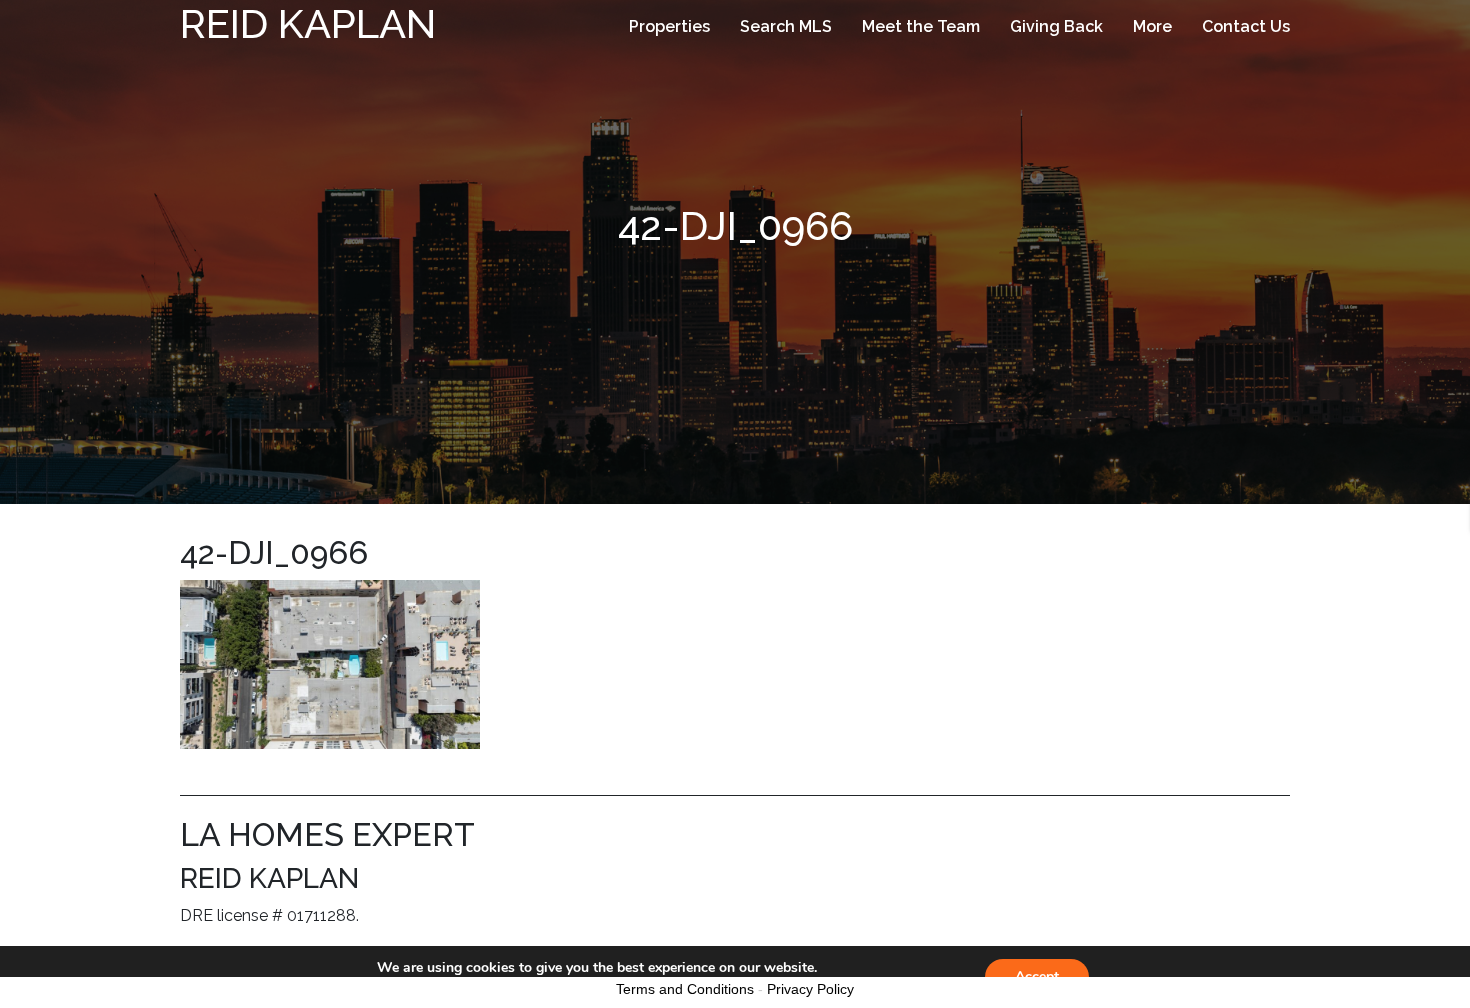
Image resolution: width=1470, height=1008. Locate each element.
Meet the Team (921, 26)
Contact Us (1246, 26)
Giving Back (1056, 26)
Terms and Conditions (685, 989)
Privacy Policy (810, 989)
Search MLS (786, 26)
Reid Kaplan (308, 23)
